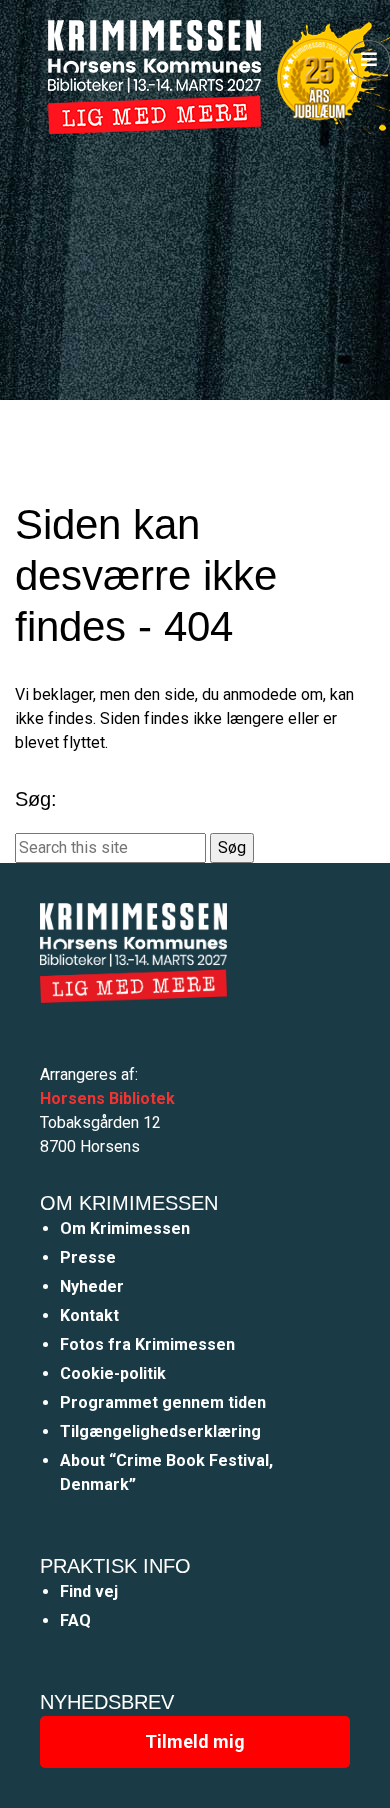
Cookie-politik (113, 1373)
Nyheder (92, 1286)
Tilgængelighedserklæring (160, 1431)
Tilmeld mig (195, 1741)
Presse (88, 1257)
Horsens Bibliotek (107, 1098)
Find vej (89, 1591)
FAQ (75, 1620)
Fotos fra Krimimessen (147, 1344)
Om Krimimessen (125, 1228)
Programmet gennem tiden (163, 1402)
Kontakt (89, 1315)
